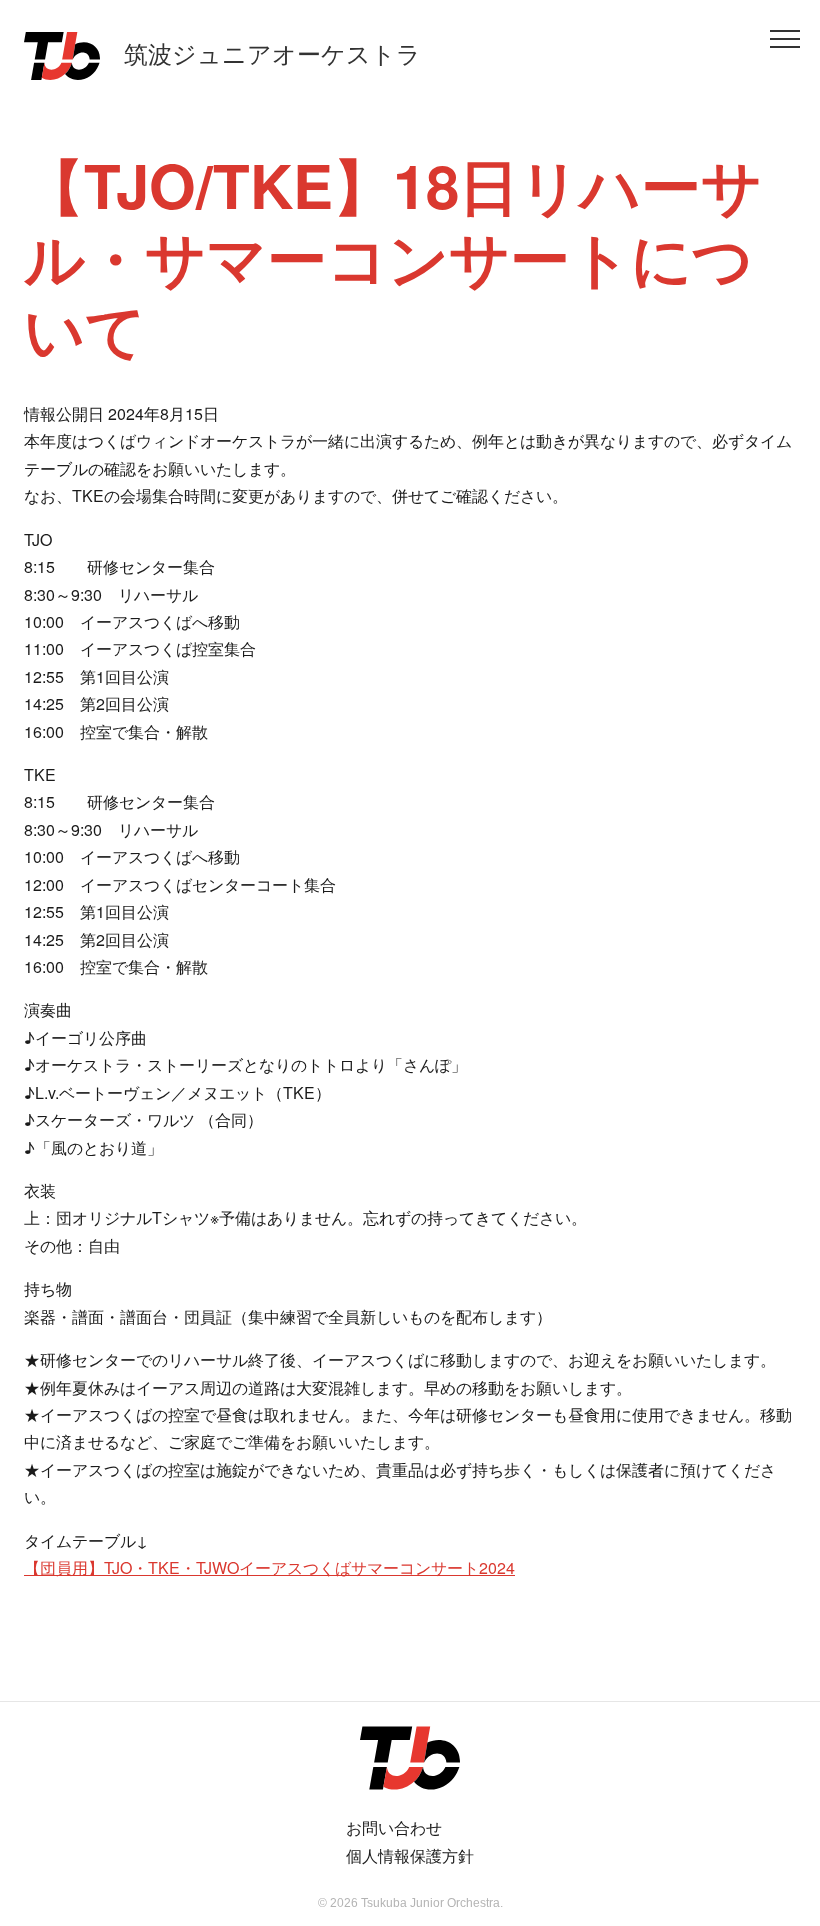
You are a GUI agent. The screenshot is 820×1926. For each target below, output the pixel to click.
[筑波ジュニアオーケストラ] (410, 1758)
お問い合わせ (394, 1827)
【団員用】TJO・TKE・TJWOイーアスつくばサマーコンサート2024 (269, 1567)
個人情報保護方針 (410, 1855)
